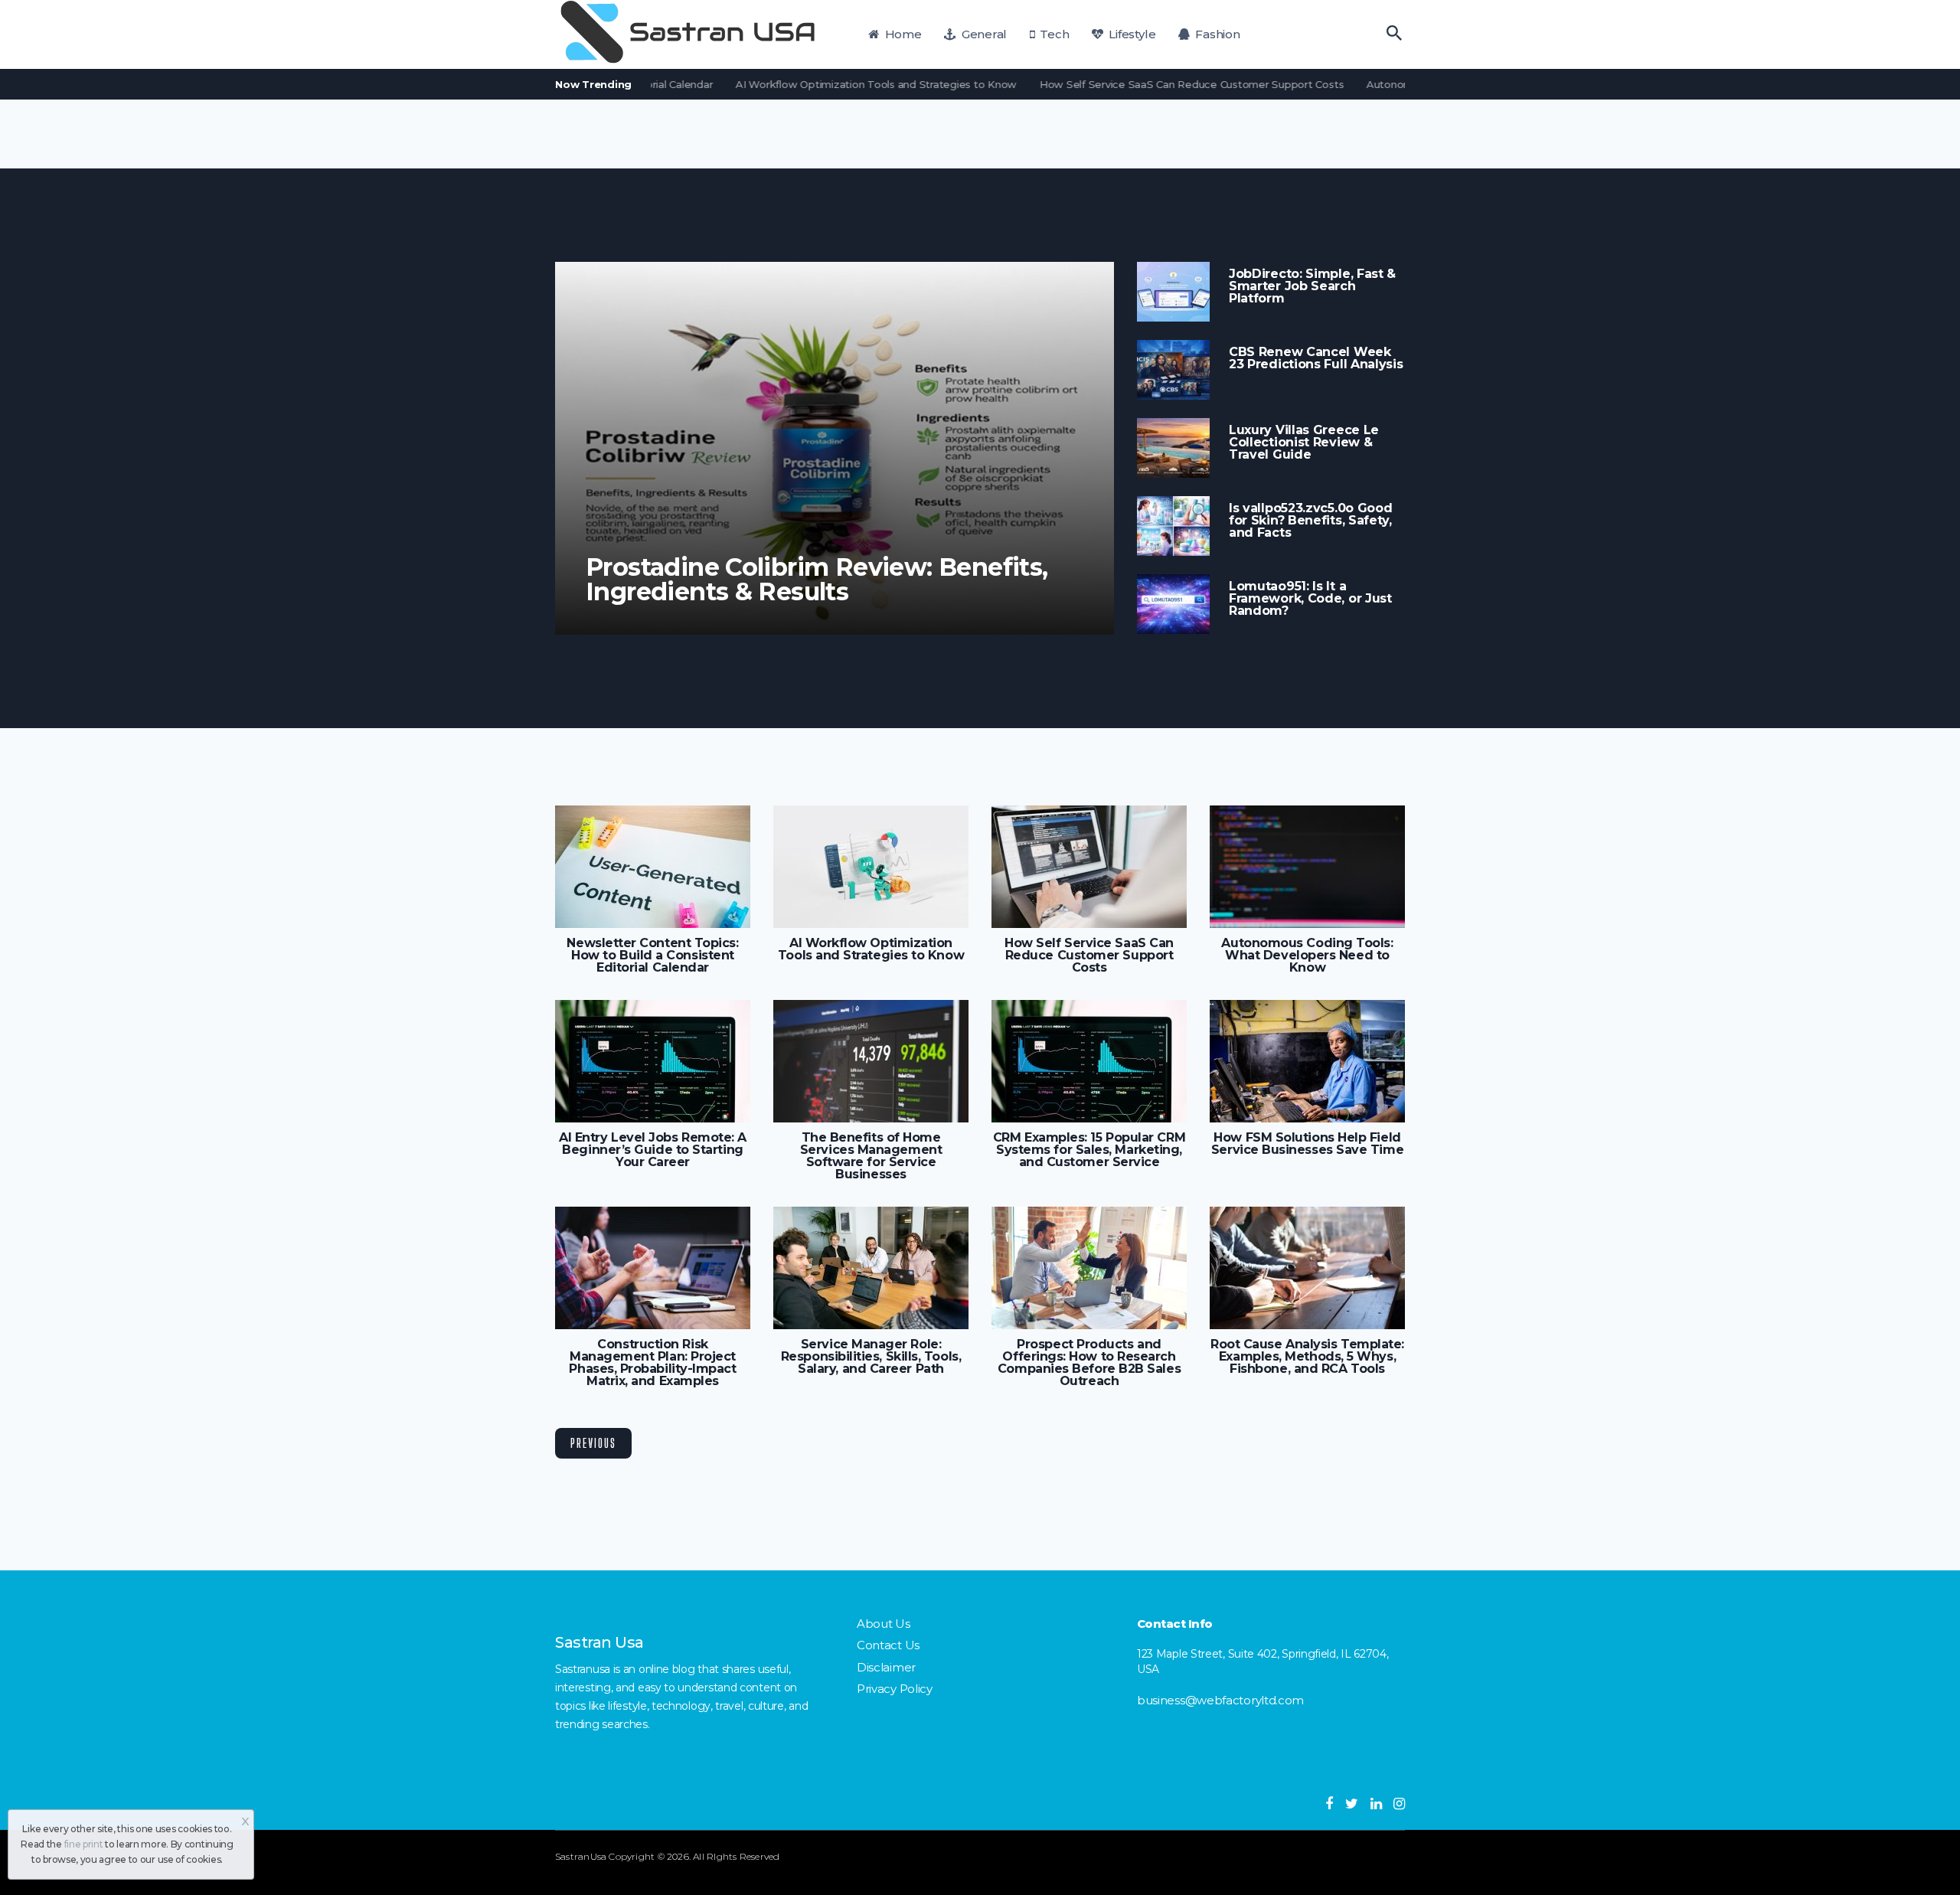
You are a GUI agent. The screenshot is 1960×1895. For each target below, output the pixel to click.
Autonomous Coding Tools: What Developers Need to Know (1307, 956)
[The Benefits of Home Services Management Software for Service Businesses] (871, 1061)
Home (902, 34)
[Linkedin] (1376, 1804)
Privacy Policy (895, 1689)
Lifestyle (1131, 34)
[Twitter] (1352, 1804)
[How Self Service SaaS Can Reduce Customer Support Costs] (1089, 867)
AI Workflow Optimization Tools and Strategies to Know (833, 84)
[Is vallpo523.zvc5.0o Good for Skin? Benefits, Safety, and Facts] (1173, 526)
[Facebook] (1329, 1804)
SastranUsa (581, 1856)
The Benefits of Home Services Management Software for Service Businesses (871, 1156)
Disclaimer (886, 1667)
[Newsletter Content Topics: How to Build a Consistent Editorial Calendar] (653, 867)
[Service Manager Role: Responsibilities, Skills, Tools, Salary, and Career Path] (871, 1268)
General (983, 34)
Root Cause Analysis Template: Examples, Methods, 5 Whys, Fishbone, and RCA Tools (1307, 1357)
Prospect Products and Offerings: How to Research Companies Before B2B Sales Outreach (1089, 1363)
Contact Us (888, 1645)
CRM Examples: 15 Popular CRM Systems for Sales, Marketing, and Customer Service (1089, 1150)
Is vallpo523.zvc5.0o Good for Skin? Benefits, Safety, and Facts (1310, 521)
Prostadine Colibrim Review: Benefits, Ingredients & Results (817, 580)
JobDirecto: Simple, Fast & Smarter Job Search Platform (1312, 286)
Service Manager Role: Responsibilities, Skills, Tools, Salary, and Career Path (871, 1357)
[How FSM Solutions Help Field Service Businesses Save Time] (1307, 1061)
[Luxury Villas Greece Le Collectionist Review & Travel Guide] (1173, 448)
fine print (84, 1844)
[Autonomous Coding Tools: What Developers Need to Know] (1307, 867)
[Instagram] (1399, 1804)
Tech (1053, 34)
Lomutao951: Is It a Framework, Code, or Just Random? (1310, 599)
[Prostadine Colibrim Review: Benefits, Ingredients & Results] (835, 448)
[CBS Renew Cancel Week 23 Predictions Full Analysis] (1173, 370)
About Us (884, 1624)
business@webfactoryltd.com (1220, 1700)
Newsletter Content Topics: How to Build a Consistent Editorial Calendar (652, 956)
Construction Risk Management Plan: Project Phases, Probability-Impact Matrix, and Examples (652, 1363)
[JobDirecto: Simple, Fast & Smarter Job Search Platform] (1173, 292)
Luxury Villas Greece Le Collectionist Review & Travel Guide (1304, 443)
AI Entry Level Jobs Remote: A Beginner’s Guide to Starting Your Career (653, 1150)
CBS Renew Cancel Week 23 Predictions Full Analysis (1316, 358)
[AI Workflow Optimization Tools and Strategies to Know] (871, 867)
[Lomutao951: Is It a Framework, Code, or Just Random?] (1173, 604)
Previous (593, 1443)
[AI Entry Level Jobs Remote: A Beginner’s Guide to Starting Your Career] (653, 1061)
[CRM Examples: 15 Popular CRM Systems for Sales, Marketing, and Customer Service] (1089, 1061)
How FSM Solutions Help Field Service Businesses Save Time (1307, 1144)
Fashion (1217, 34)
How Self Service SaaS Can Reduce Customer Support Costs (1148, 84)
